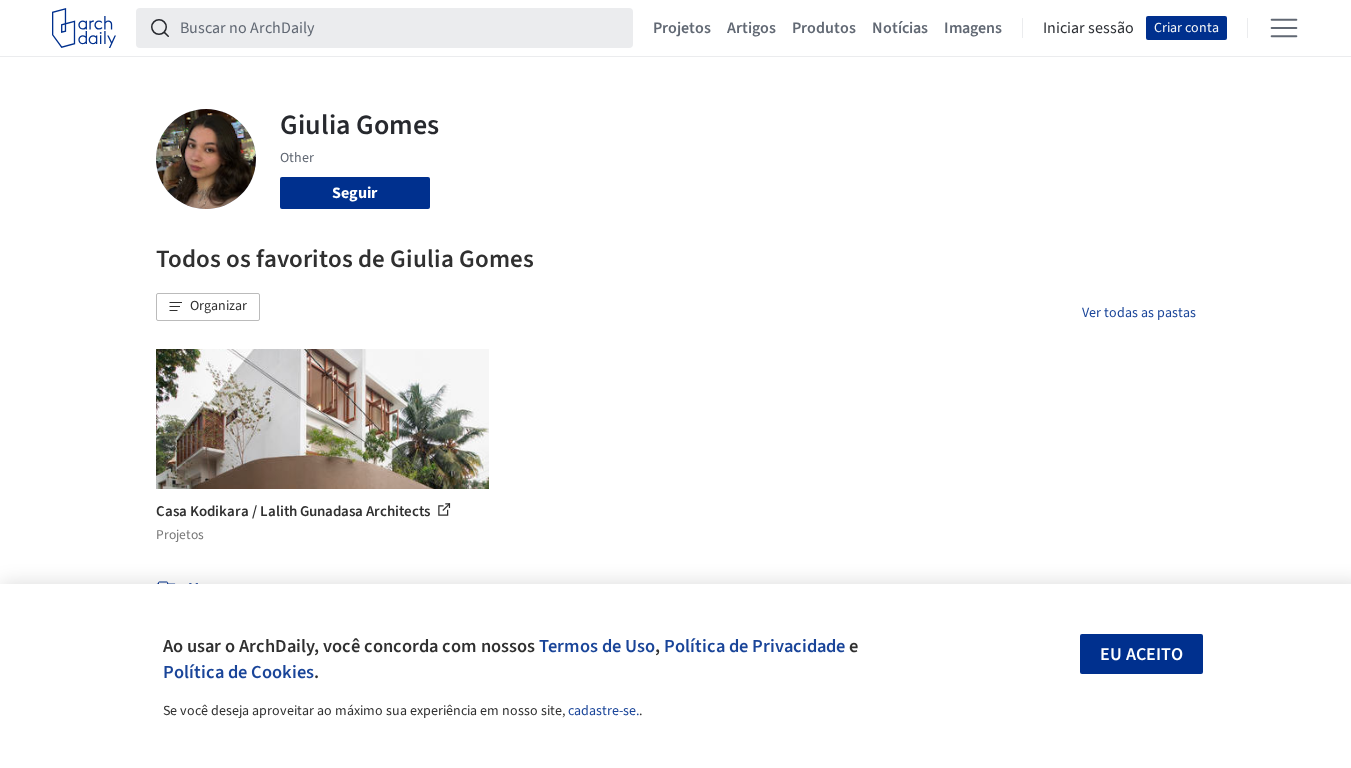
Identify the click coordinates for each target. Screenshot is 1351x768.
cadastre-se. (603, 711)
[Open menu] (1284, 28)
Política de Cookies (238, 672)
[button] (208, 307)
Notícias (900, 28)
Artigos (751, 28)
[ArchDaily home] (84, 28)
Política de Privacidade (754, 646)
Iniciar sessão (1088, 28)
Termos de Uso (597, 646)
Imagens (973, 28)
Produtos (824, 28)
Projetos (682, 28)
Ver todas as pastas (1139, 313)
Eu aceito (1141, 654)
